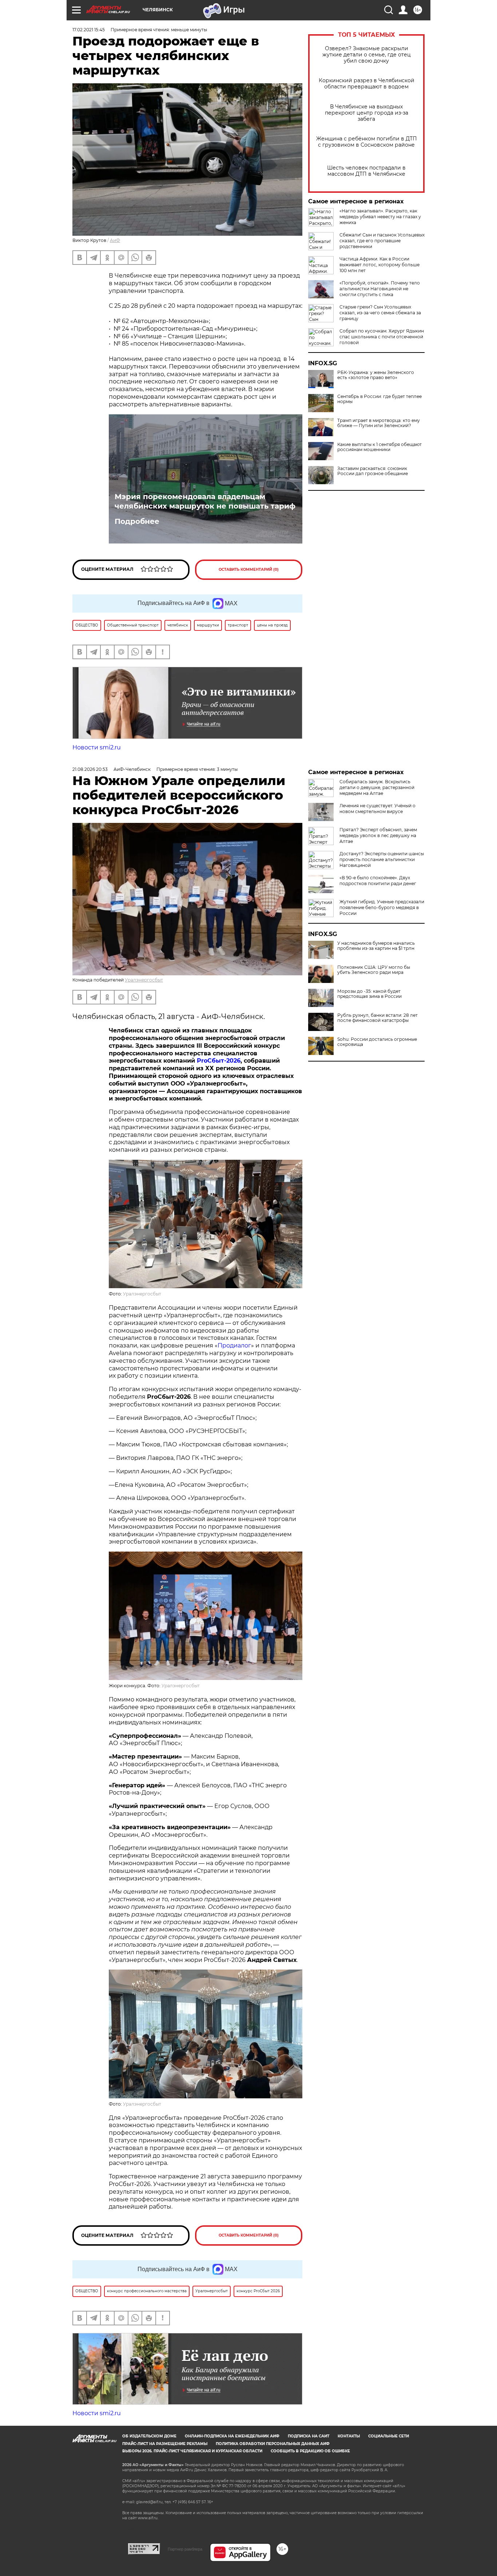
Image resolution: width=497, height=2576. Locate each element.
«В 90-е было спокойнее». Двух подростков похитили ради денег (378, 881)
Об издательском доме (149, 2436)
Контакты (349, 2436)
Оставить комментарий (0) (249, 570)
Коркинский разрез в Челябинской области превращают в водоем (367, 84)
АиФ (115, 240)
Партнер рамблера (185, 2549)
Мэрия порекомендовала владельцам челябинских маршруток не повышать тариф (205, 501)
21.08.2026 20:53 (90, 769)
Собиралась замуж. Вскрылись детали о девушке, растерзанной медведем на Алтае (377, 787)
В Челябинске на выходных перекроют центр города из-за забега (367, 113)
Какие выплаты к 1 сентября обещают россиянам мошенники (379, 447)
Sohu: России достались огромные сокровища (377, 1042)
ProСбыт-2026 (219, 1061)
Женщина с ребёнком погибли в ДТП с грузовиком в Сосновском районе (367, 142)
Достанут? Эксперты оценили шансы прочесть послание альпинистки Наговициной (382, 859)
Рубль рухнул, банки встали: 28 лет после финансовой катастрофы (377, 1018)
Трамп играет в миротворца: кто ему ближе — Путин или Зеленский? (379, 423)
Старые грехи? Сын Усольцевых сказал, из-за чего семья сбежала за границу (380, 313)
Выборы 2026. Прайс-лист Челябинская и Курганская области (192, 2451)
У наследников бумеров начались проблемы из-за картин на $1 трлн (376, 946)
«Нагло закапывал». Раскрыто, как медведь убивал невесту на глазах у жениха (380, 217)
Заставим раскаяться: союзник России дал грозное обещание (373, 471)
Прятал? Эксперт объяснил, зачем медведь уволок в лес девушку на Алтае (378, 835)
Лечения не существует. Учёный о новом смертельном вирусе (377, 809)
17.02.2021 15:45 (89, 30)
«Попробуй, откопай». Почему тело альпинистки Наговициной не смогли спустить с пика (380, 289)
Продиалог (234, 1345)
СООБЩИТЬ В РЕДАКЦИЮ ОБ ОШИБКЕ (310, 2451)
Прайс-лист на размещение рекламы (165, 2444)
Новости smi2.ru (97, 747)
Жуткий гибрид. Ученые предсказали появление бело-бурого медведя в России (382, 907)
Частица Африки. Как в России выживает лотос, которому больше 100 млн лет (379, 265)
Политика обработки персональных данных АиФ (273, 2444)
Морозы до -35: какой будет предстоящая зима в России (369, 994)
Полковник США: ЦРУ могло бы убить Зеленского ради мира (374, 970)
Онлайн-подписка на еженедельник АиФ (232, 2436)
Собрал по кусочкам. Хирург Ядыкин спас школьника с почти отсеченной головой (382, 337)
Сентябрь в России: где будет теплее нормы (379, 399)
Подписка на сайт (309, 2436)
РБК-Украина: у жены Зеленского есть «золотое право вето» (376, 375)
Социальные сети (389, 2436)
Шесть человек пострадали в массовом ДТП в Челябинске (366, 171)
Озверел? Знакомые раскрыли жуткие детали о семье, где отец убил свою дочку (367, 55)
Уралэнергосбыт (144, 980)
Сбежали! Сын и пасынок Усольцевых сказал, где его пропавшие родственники (382, 241)
